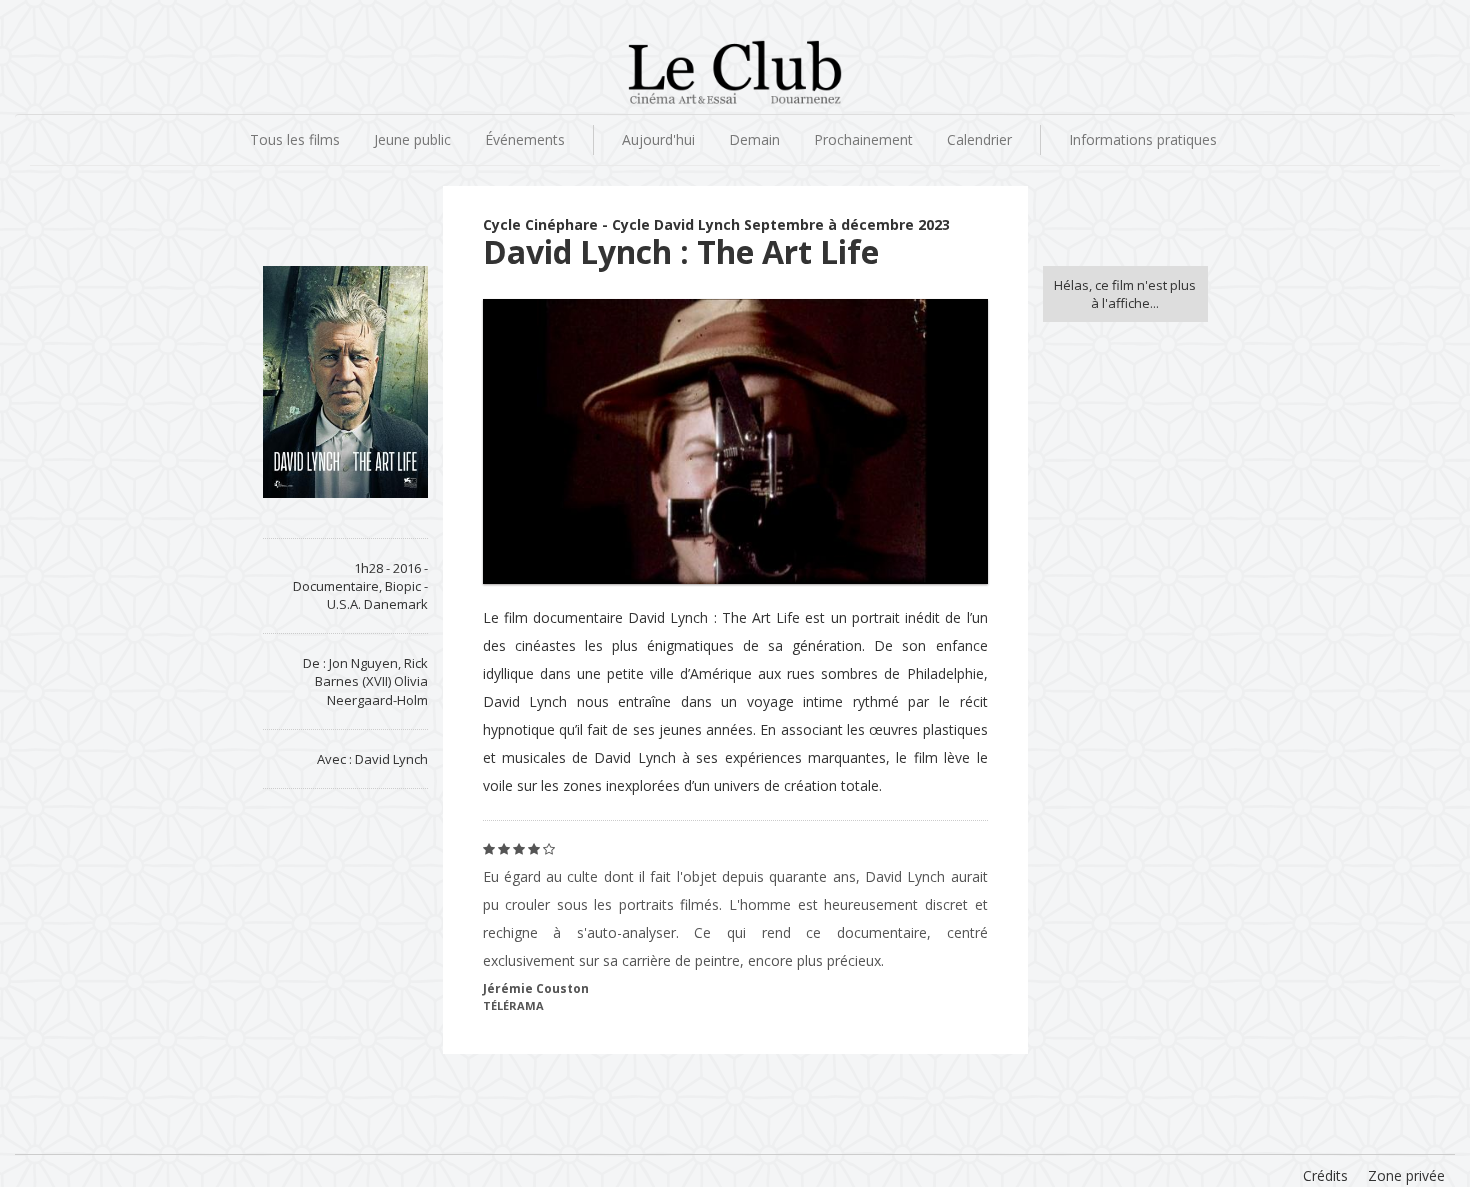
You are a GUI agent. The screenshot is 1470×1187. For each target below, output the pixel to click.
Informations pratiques (1143, 139)
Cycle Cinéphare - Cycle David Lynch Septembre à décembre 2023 (716, 224)
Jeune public (412, 139)
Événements (525, 139)
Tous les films (295, 139)
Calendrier (979, 139)
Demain (754, 139)
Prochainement (863, 139)
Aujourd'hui (658, 139)
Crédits (1325, 1175)
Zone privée (1406, 1175)
